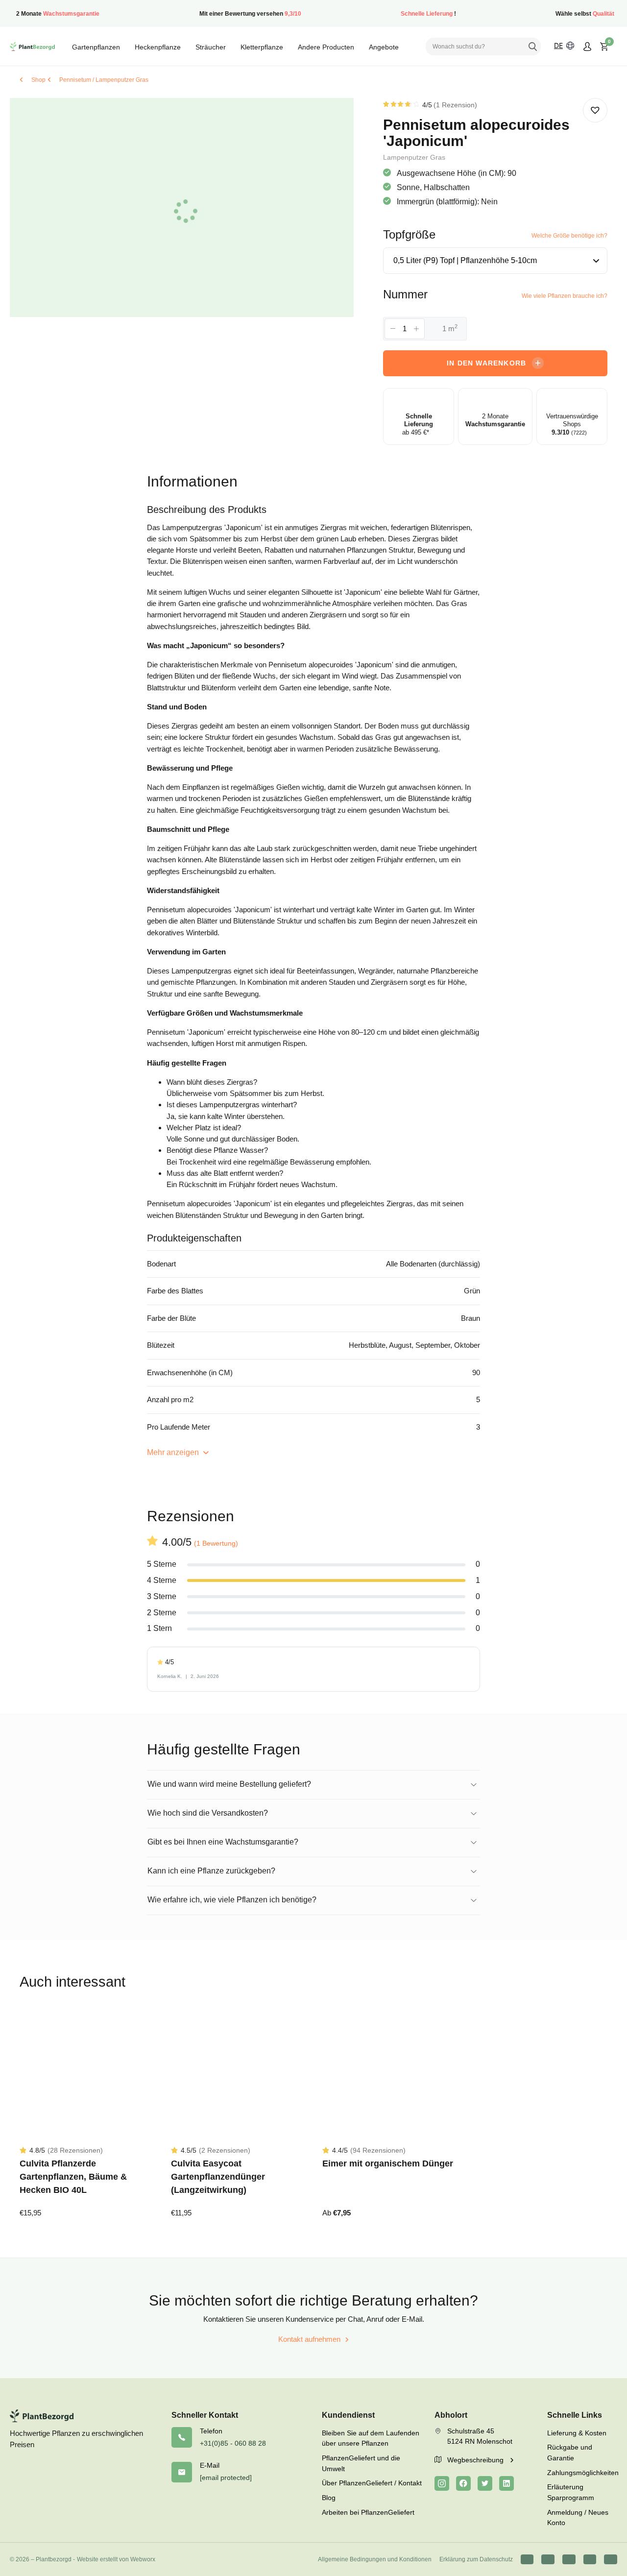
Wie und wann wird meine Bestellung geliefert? (229, 1784)
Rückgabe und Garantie (570, 2453)
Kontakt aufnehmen (309, 2339)
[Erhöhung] (416, 329)
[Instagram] (442, 2483)
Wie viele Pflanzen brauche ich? (565, 296)
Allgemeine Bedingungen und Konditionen (375, 2559)
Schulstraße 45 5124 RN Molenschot (480, 2436)
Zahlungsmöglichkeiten (582, 2473)
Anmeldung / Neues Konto (578, 2518)
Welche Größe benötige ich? (569, 236)
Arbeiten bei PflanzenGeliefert (368, 2512)
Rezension (455, 105)
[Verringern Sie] (393, 329)
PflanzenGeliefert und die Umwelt (361, 2463)
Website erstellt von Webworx (116, 2559)
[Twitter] (485, 2483)
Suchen (532, 47)
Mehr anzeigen (174, 1452)
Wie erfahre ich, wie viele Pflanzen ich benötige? (232, 1900)
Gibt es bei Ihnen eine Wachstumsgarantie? (223, 1842)
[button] (595, 110)
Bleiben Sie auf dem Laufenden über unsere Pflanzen (371, 2438)
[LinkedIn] (506, 2483)
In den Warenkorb (486, 363)
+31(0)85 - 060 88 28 (233, 2443)
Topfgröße (409, 234)
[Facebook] (463, 2483)
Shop (38, 80)
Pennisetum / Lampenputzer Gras (104, 80)
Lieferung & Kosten (577, 2433)
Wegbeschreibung (476, 2460)
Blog (329, 2498)
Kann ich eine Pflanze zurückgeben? (211, 1871)
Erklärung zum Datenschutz (476, 2559)
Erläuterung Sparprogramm (571, 2492)
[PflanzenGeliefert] (32, 47)
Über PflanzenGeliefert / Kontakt (372, 2483)
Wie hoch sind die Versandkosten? (208, 1813)
